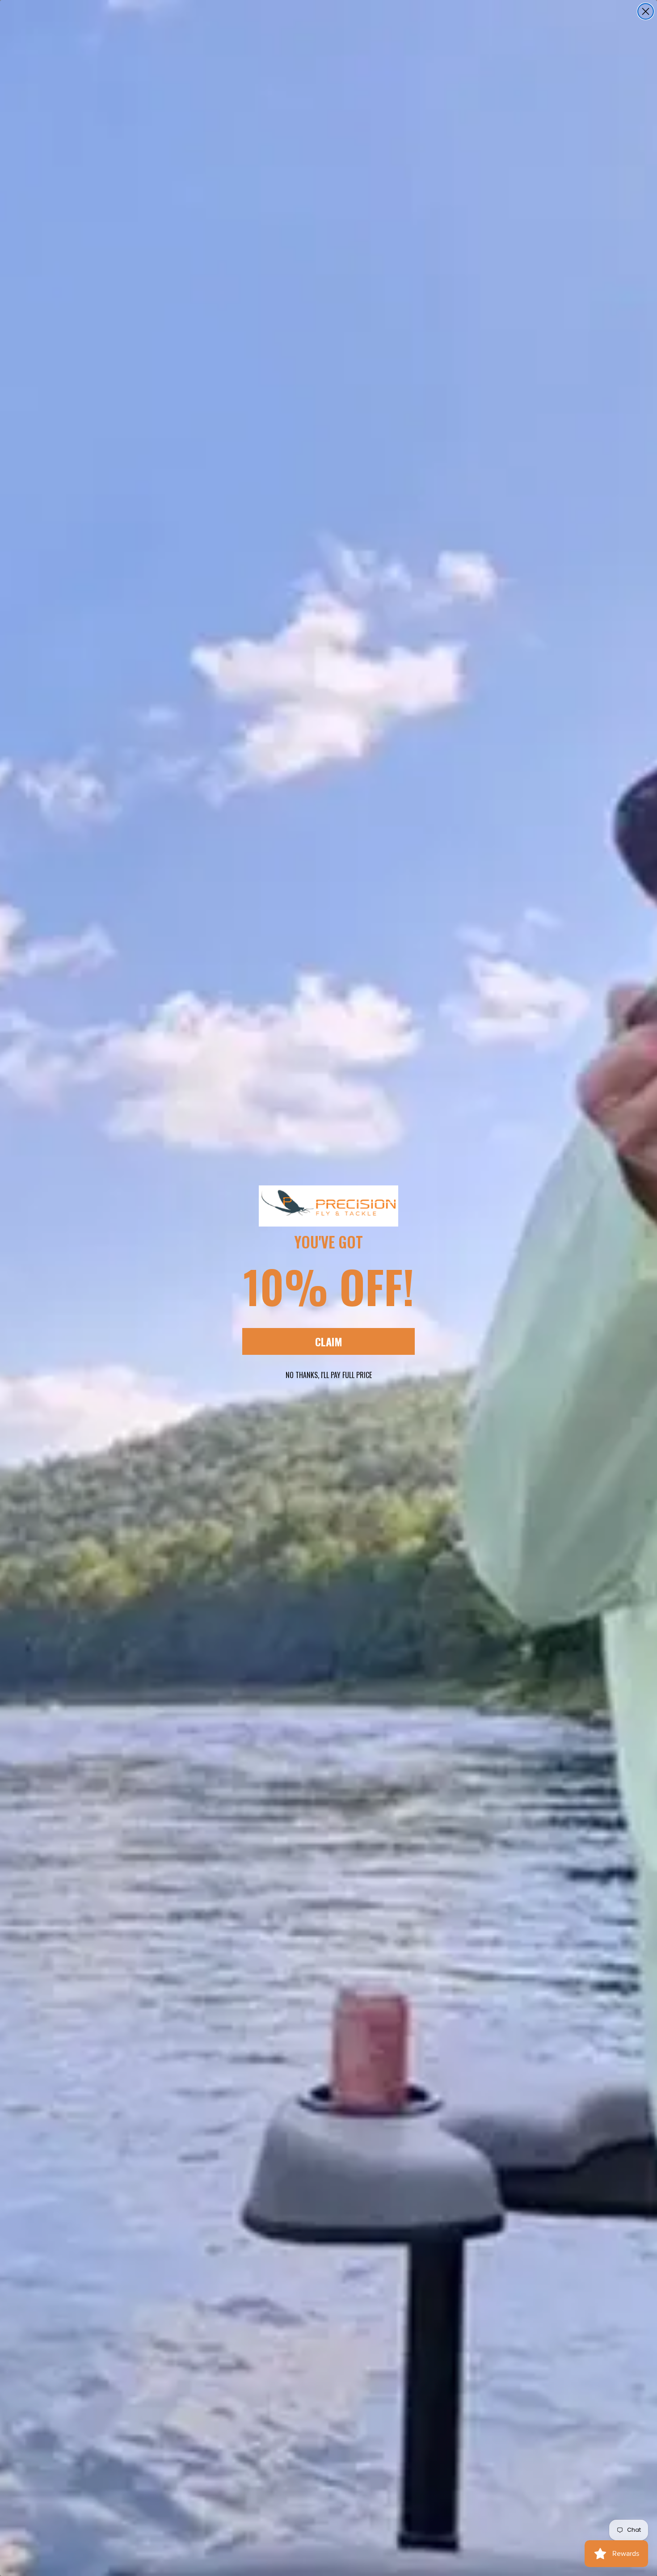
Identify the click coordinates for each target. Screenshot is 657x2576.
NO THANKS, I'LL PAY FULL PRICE (329, 1375)
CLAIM (329, 1341)
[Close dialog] (646, 11)
